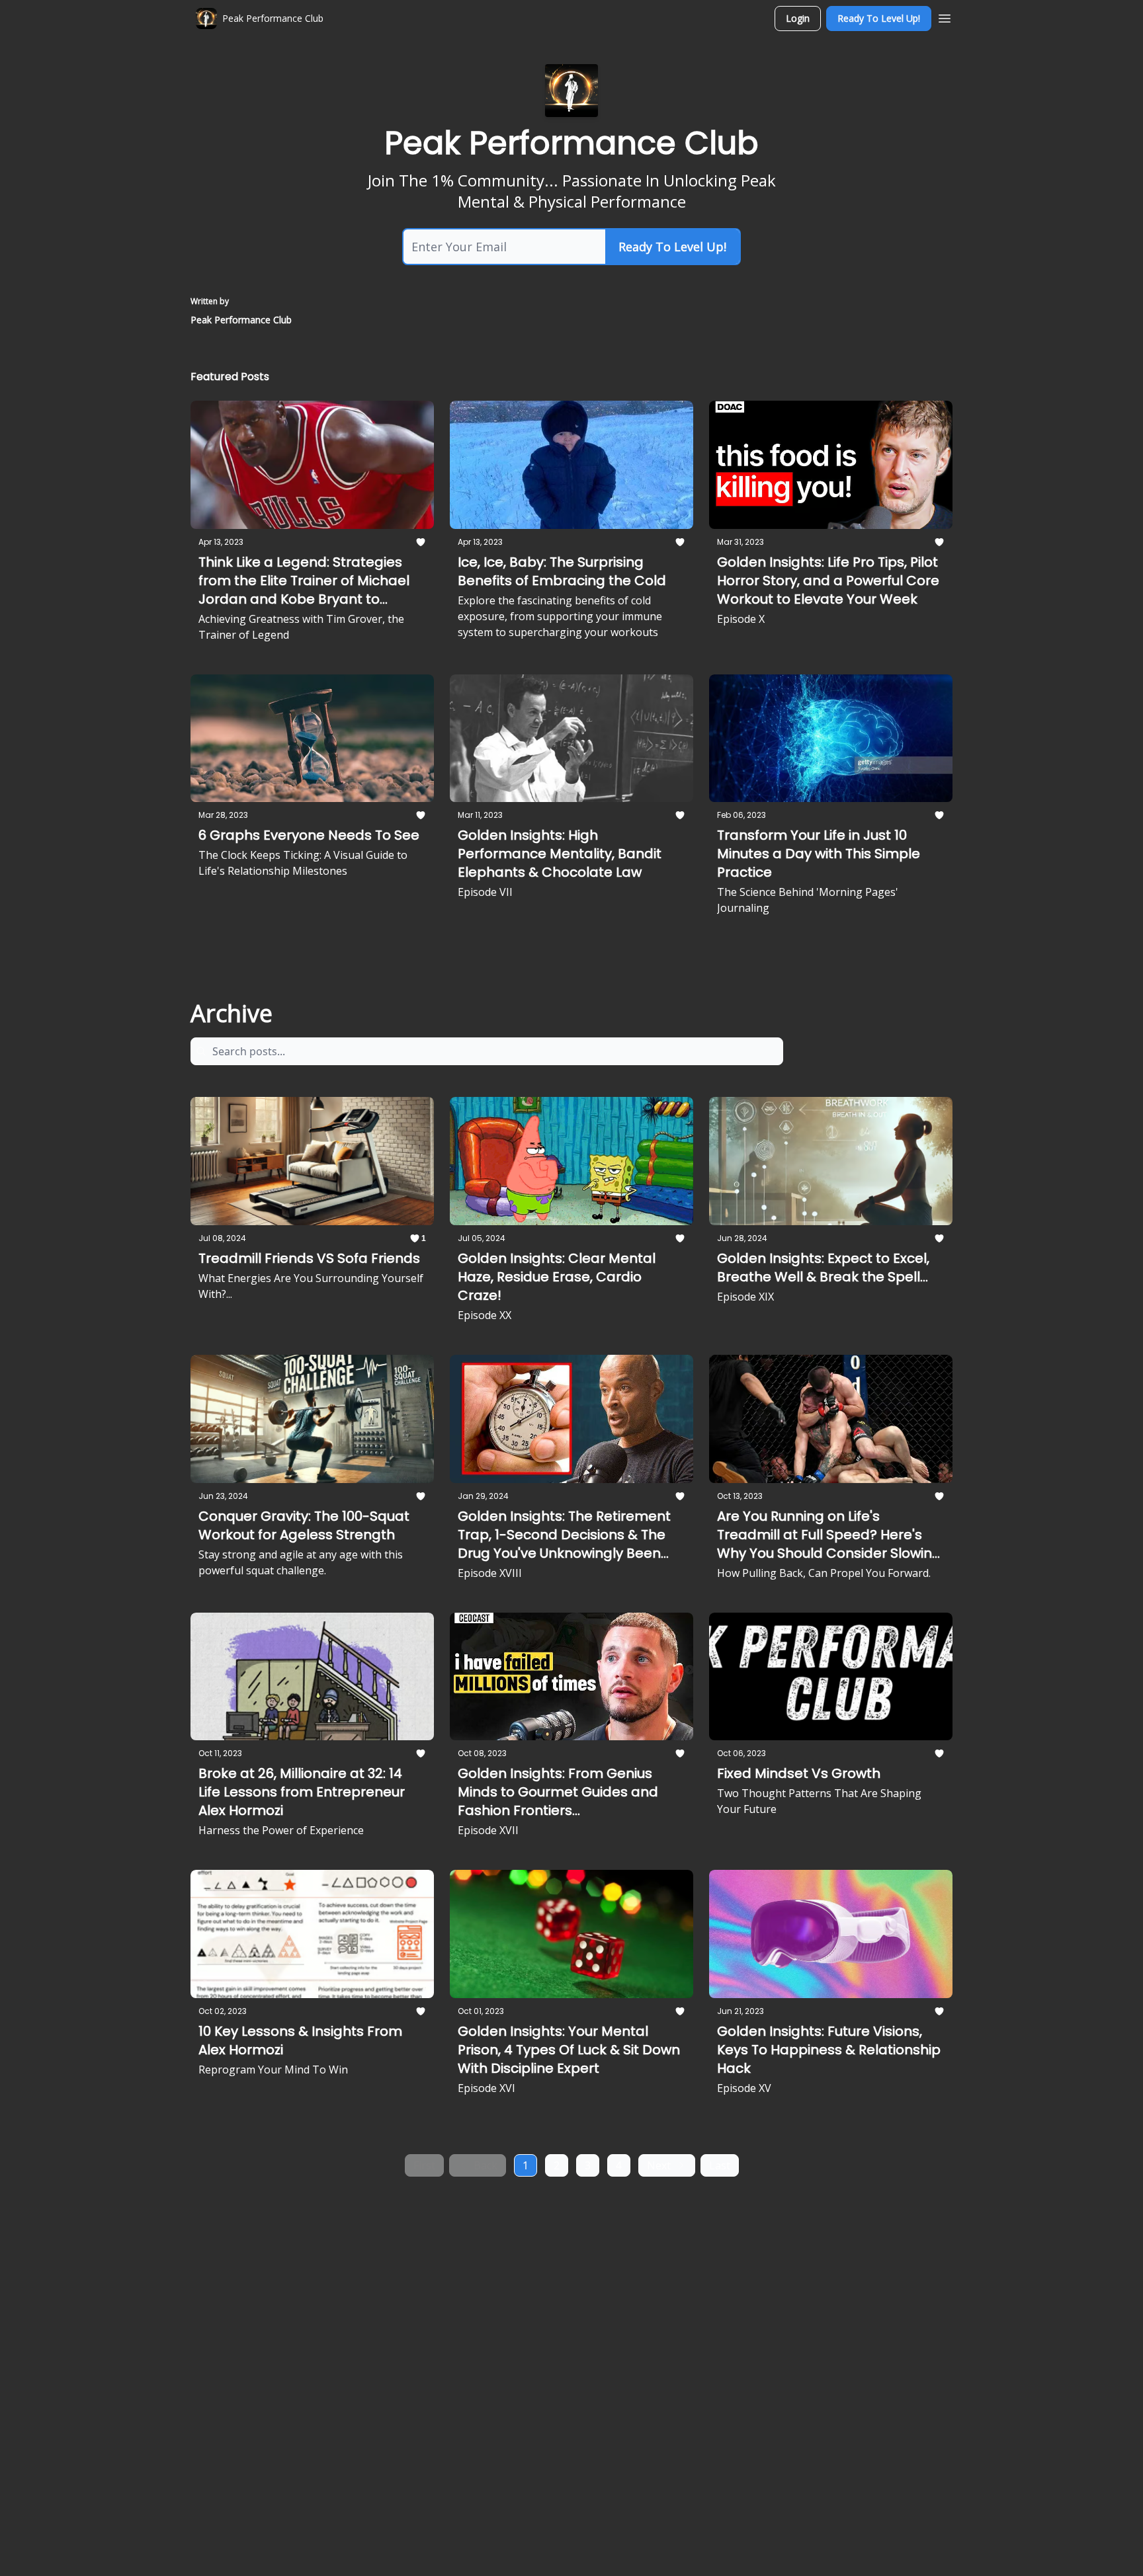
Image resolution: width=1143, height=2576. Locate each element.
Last (720, 2165)
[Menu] (945, 17)
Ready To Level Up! (879, 18)
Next (659, 2165)
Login (798, 18)
